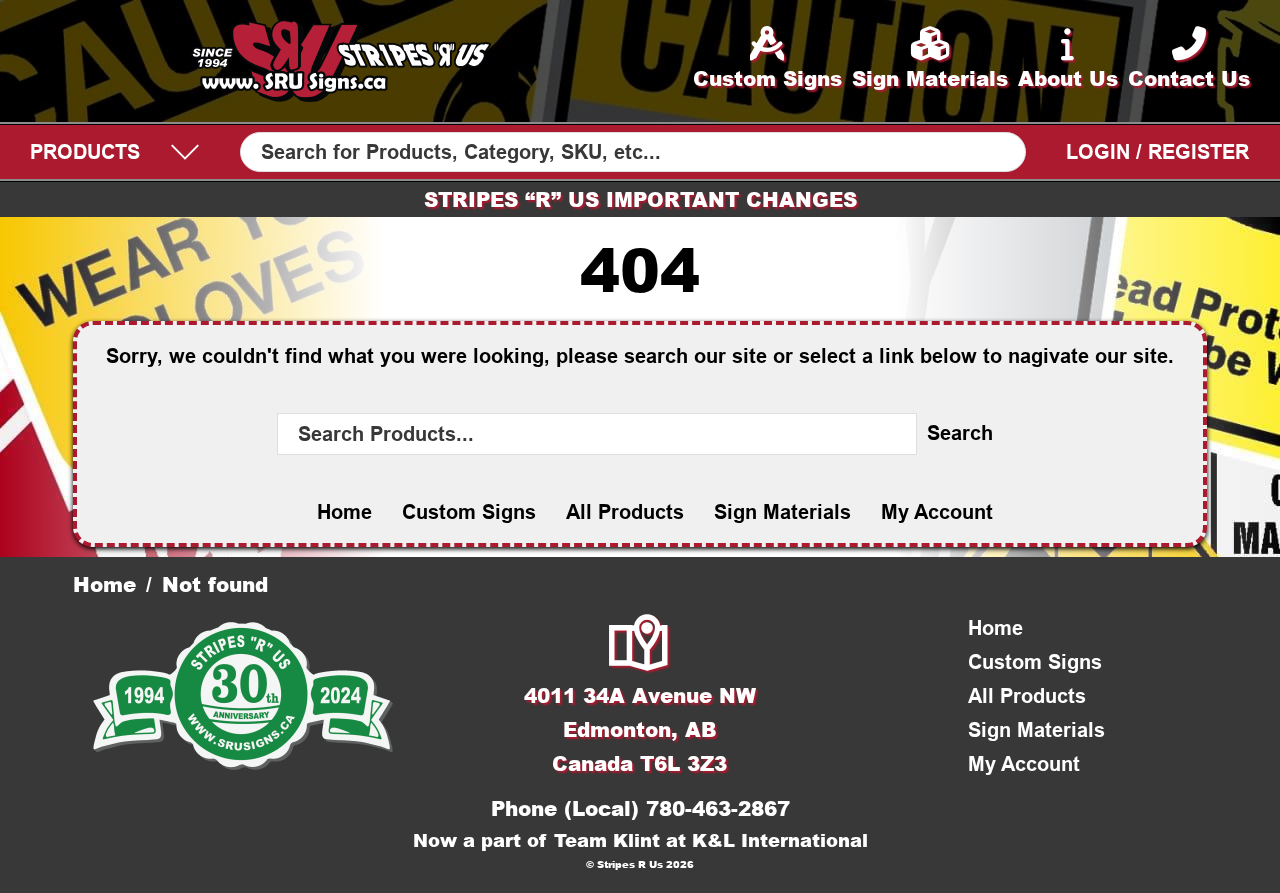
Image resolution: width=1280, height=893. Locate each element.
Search (960, 433)
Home (344, 512)
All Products (625, 512)
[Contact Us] (640, 645)
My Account (937, 512)
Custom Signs (469, 512)
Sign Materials (782, 512)
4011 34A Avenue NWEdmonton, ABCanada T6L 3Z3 (640, 729)
